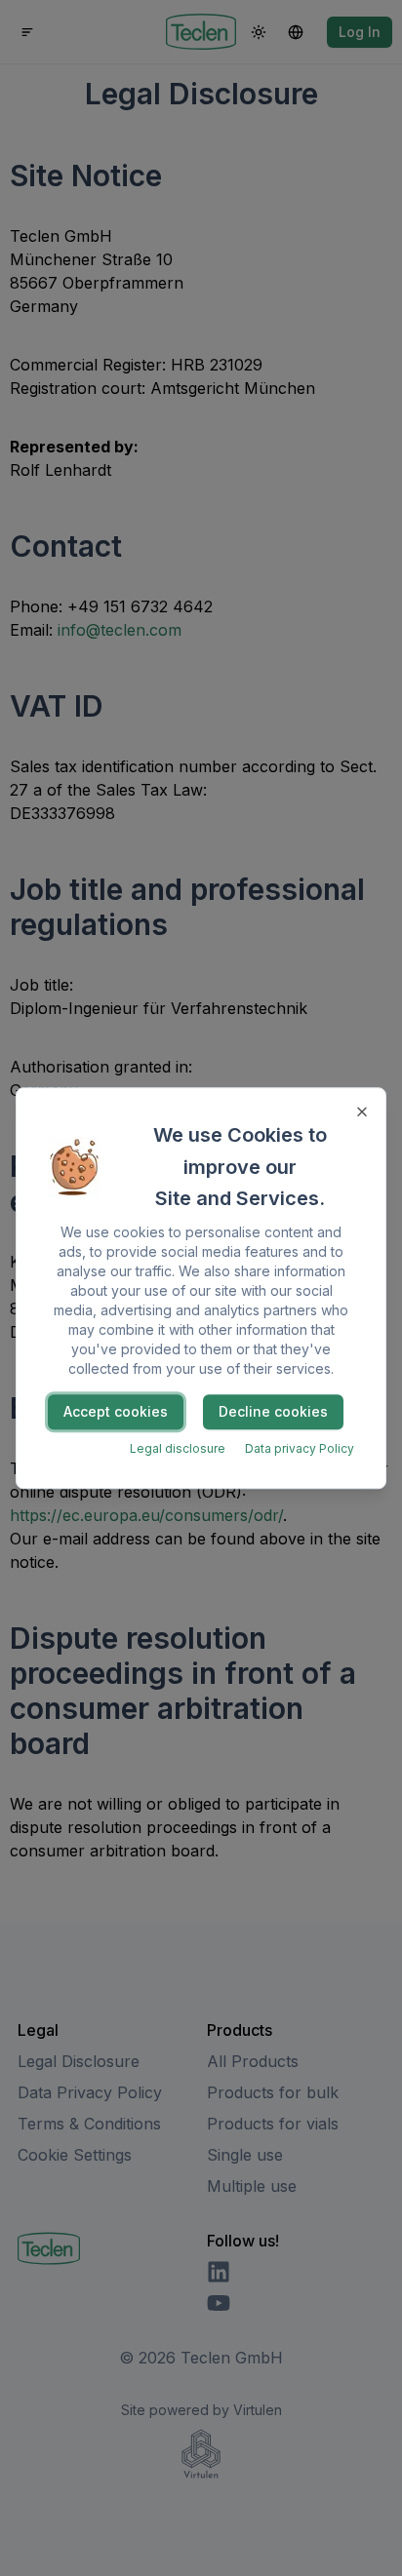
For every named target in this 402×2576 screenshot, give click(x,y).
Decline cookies (273, 1411)
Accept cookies (116, 1411)
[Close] (362, 1112)
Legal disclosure (178, 1448)
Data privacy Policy (300, 1448)
